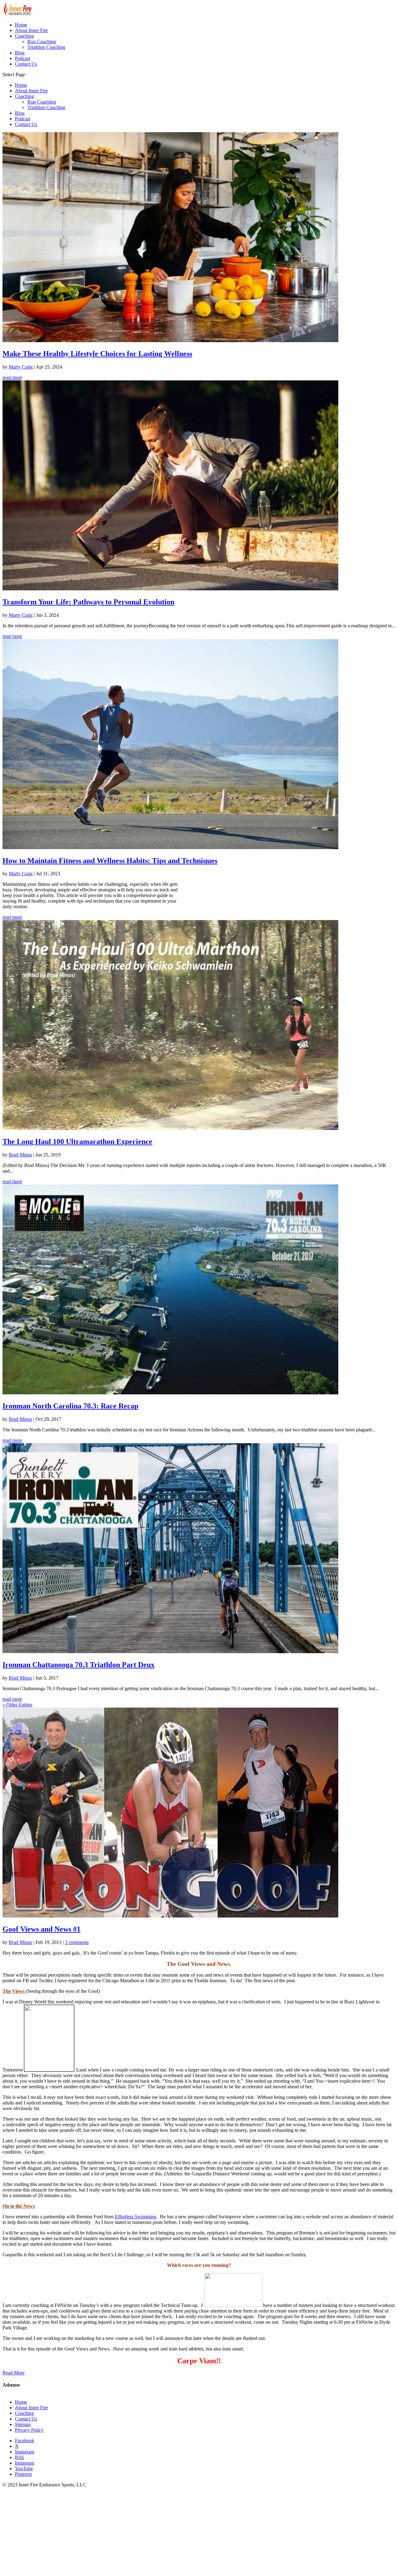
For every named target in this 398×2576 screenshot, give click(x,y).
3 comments (77, 1942)
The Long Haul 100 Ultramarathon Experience (77, 1142)
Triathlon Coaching (46, 107)
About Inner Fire (31, 91)
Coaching (24, 96)
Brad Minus (20, 1155)
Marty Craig (21, 367)
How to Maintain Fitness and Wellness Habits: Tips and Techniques (110, 861)
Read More (14, 2373)
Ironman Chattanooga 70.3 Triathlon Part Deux (79, 1665)
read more (12, 377)
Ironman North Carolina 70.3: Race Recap (70, 1406)
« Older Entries (17, 1705)
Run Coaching (42, 102)
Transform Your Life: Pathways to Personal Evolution (88, 602)
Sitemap (23, 2424)
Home (21, 85)
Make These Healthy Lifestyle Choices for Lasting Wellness (97, 354)
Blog (20, 113)
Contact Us (26, 124)
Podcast (23, 119)
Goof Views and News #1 (42, 1929)
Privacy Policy (29, 2430)
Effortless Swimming (135, 2217)
